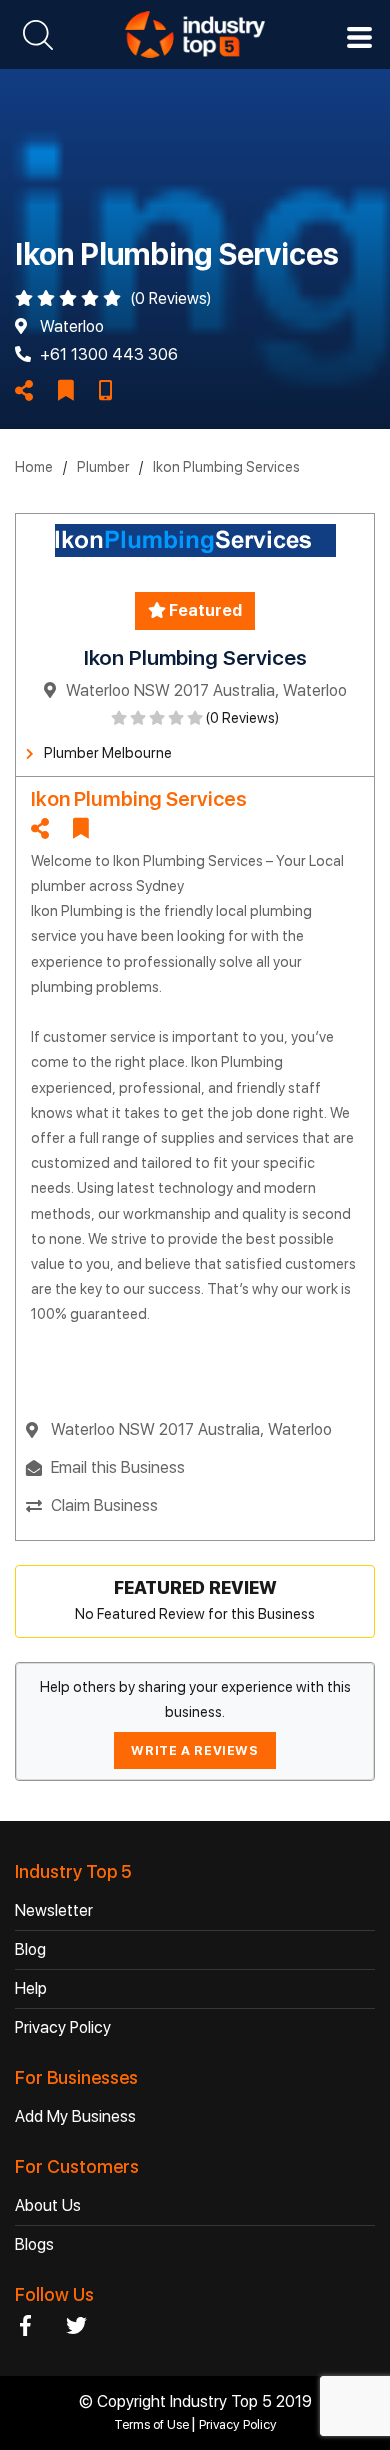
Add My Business (75, 2116)
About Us (48, 2205)
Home (34, 467)
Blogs (34, 2244)
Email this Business (118, 1467)
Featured (204, 610)
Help (31, 1988)
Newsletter (54, 1910)
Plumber (103, 467)
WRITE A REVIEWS (194, 1750)
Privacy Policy (63, 2027)
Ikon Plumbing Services (226, 467)
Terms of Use (153, 2424)
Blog (30, 1949)
